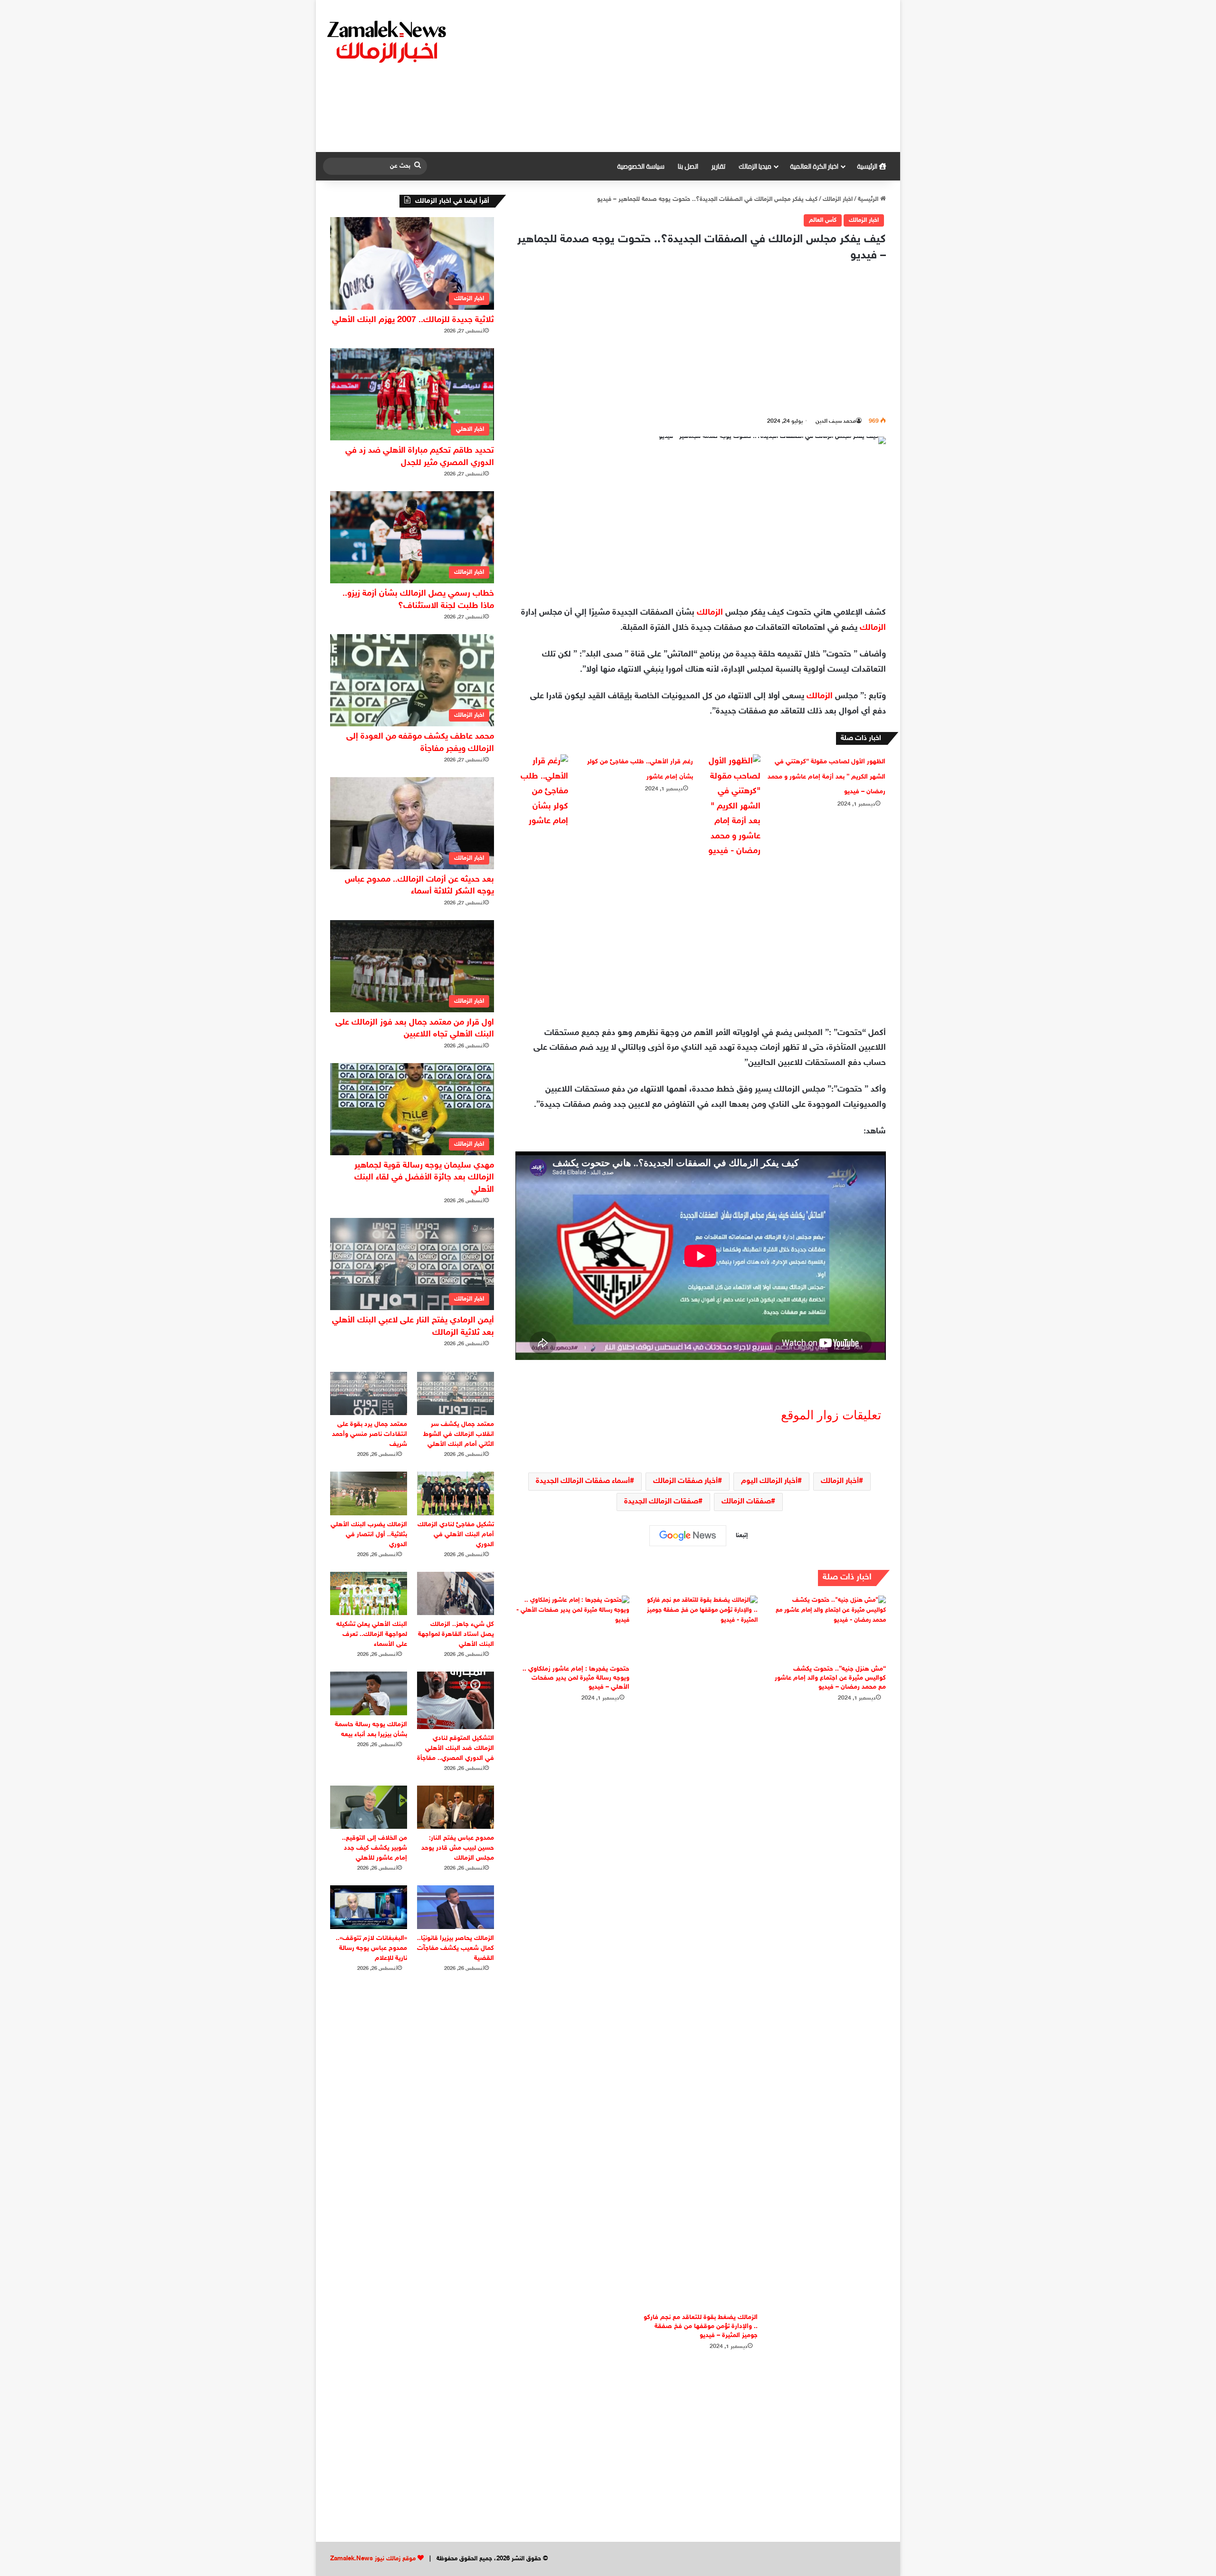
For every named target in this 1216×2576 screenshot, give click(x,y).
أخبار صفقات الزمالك (685, 1481)
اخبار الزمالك (838, 200)
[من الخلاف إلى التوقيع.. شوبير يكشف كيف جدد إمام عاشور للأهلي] (369, 1807)
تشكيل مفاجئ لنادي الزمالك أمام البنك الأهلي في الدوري (456, 1535)
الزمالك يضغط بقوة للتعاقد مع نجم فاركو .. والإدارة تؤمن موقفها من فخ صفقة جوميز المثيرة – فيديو (701, 2326)
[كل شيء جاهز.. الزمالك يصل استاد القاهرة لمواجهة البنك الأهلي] (456, 1593)
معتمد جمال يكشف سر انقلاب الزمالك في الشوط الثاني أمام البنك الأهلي (459, 1434)
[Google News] (688, 1536)
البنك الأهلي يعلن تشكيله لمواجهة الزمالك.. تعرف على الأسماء (372, 1634)
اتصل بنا (688, 166)
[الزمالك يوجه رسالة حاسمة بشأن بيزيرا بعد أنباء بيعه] (369, 1693)
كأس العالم (823, 220)
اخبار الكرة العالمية (814, 166)
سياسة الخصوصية (641, 166)
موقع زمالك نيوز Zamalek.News (373, 2559)
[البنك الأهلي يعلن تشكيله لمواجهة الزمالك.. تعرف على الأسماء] (369, 1593)
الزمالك (710, 613)
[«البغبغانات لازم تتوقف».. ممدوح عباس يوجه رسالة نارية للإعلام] (369, 1907)
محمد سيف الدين (836, 421)
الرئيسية (868, 166)
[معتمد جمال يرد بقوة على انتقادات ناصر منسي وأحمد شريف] (369, 1393)
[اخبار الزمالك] (388, 41)
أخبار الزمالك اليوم (769, 1481)
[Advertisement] (705, 76)
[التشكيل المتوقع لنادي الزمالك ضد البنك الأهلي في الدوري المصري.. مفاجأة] (456, 1700)
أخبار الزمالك (840, 1481)
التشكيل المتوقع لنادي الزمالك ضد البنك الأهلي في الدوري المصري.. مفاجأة (456, 1748)
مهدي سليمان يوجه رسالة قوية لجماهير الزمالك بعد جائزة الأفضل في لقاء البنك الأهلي (424, 1178)
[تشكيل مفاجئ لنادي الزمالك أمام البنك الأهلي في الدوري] (456, 1493)
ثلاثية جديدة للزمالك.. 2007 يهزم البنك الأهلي (413, 320)
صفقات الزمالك (746, 1502)
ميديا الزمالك (755, 166)
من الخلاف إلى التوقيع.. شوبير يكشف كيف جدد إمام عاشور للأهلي (375, 1848)
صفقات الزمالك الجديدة (661, 1502)
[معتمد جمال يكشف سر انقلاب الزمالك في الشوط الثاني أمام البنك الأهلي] (456, 1393)
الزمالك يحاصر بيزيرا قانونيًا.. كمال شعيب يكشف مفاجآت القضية (456, 1948)
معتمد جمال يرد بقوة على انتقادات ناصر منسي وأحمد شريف (370, 1434)
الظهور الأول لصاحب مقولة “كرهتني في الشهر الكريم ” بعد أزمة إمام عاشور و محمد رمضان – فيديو (826, 777)
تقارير (718, 166)
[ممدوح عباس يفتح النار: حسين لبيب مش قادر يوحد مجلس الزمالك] (456, 1807)
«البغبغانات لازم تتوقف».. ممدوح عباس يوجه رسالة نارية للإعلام (371, 1948)
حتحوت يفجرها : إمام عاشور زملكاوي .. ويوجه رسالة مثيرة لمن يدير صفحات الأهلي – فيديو (576, 1678)
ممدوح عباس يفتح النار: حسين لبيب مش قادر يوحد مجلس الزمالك (458, 1848)
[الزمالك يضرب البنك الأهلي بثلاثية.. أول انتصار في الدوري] (369, 1493)
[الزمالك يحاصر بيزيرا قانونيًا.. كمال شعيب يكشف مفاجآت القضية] (456, 1907)
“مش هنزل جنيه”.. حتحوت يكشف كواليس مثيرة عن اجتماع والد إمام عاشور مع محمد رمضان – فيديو (830, 1678)
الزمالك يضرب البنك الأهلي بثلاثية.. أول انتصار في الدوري (369, 1535)
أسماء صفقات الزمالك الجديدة (583, 1481)
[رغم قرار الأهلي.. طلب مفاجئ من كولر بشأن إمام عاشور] (542, 792)
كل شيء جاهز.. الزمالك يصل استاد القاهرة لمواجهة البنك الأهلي (456, 1634)
